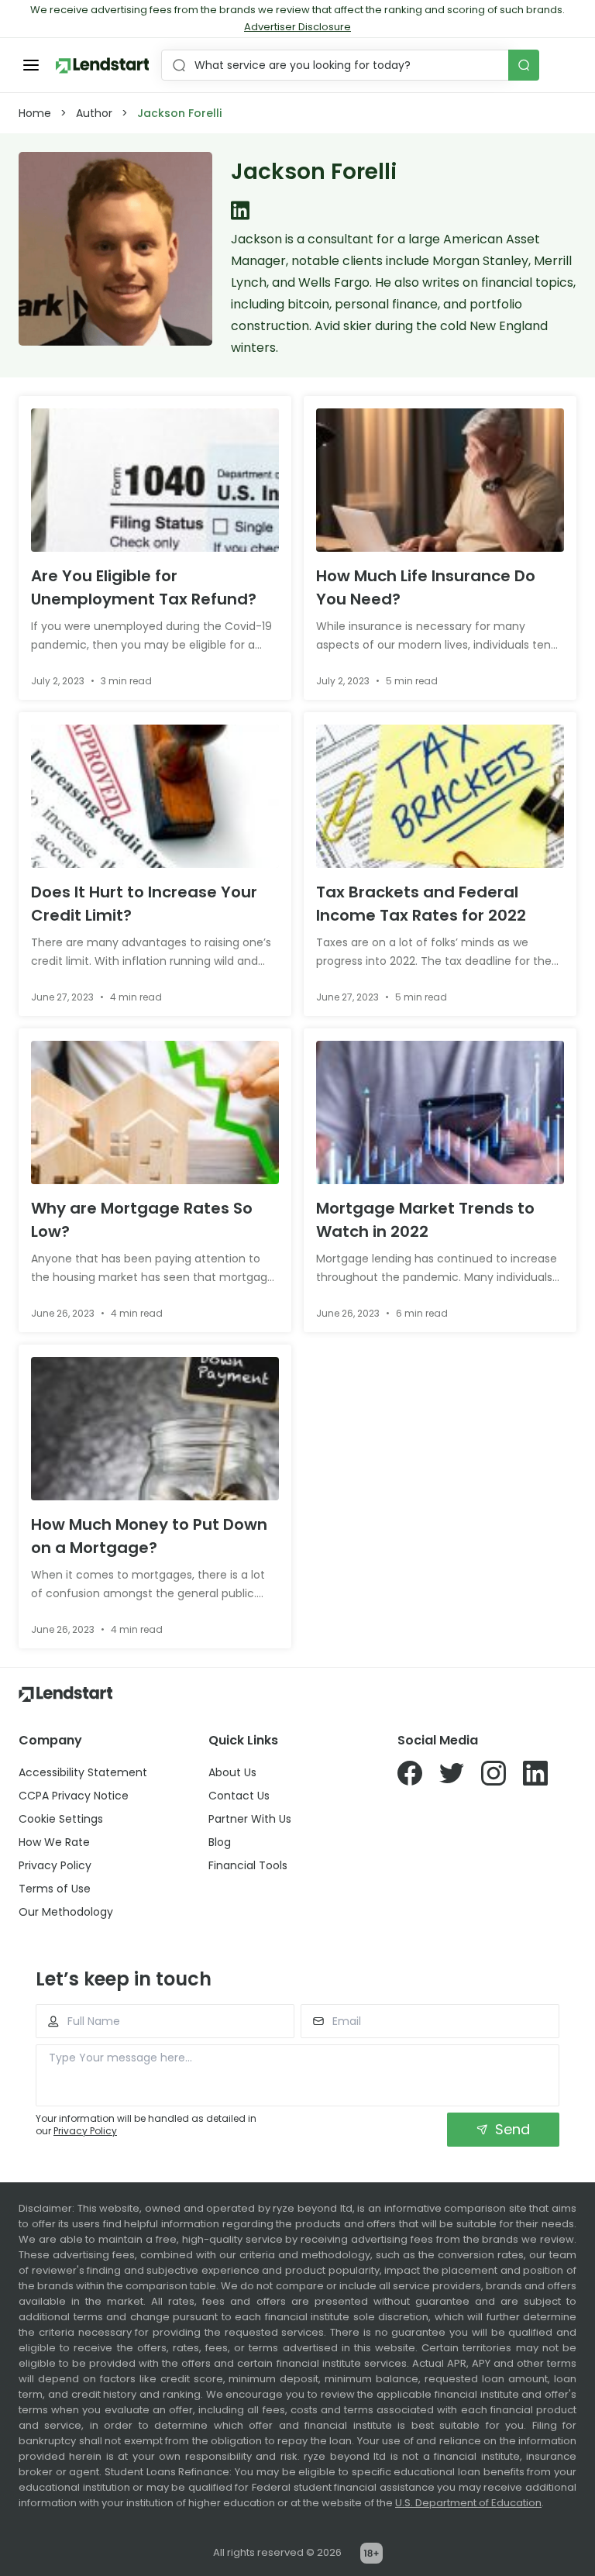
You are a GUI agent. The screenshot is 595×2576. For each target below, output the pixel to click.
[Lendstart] (102, 65)
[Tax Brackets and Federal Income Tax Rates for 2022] (440, 796)
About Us (232, 1772)
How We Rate (54, 1842)
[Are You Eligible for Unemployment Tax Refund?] (155, 480)
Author (94, 113)
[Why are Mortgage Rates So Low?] (155, 1112)
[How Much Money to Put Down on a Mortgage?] (155, 1429)
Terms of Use (55, 1889)
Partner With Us (250, 1819)
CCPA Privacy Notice (74, 1796)
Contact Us (239, 1796)
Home (35, 113)
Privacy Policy (55, 1865)
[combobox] (337, 65)
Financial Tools (248, 1865)
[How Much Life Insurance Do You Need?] (440, 480)
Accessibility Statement (83, 1772)
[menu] (31, 65)
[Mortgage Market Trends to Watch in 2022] (440, 1112)
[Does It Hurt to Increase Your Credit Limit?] (155, 796)
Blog (220, 1842)
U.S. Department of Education (468, 2503)
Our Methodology (66, 1912)
